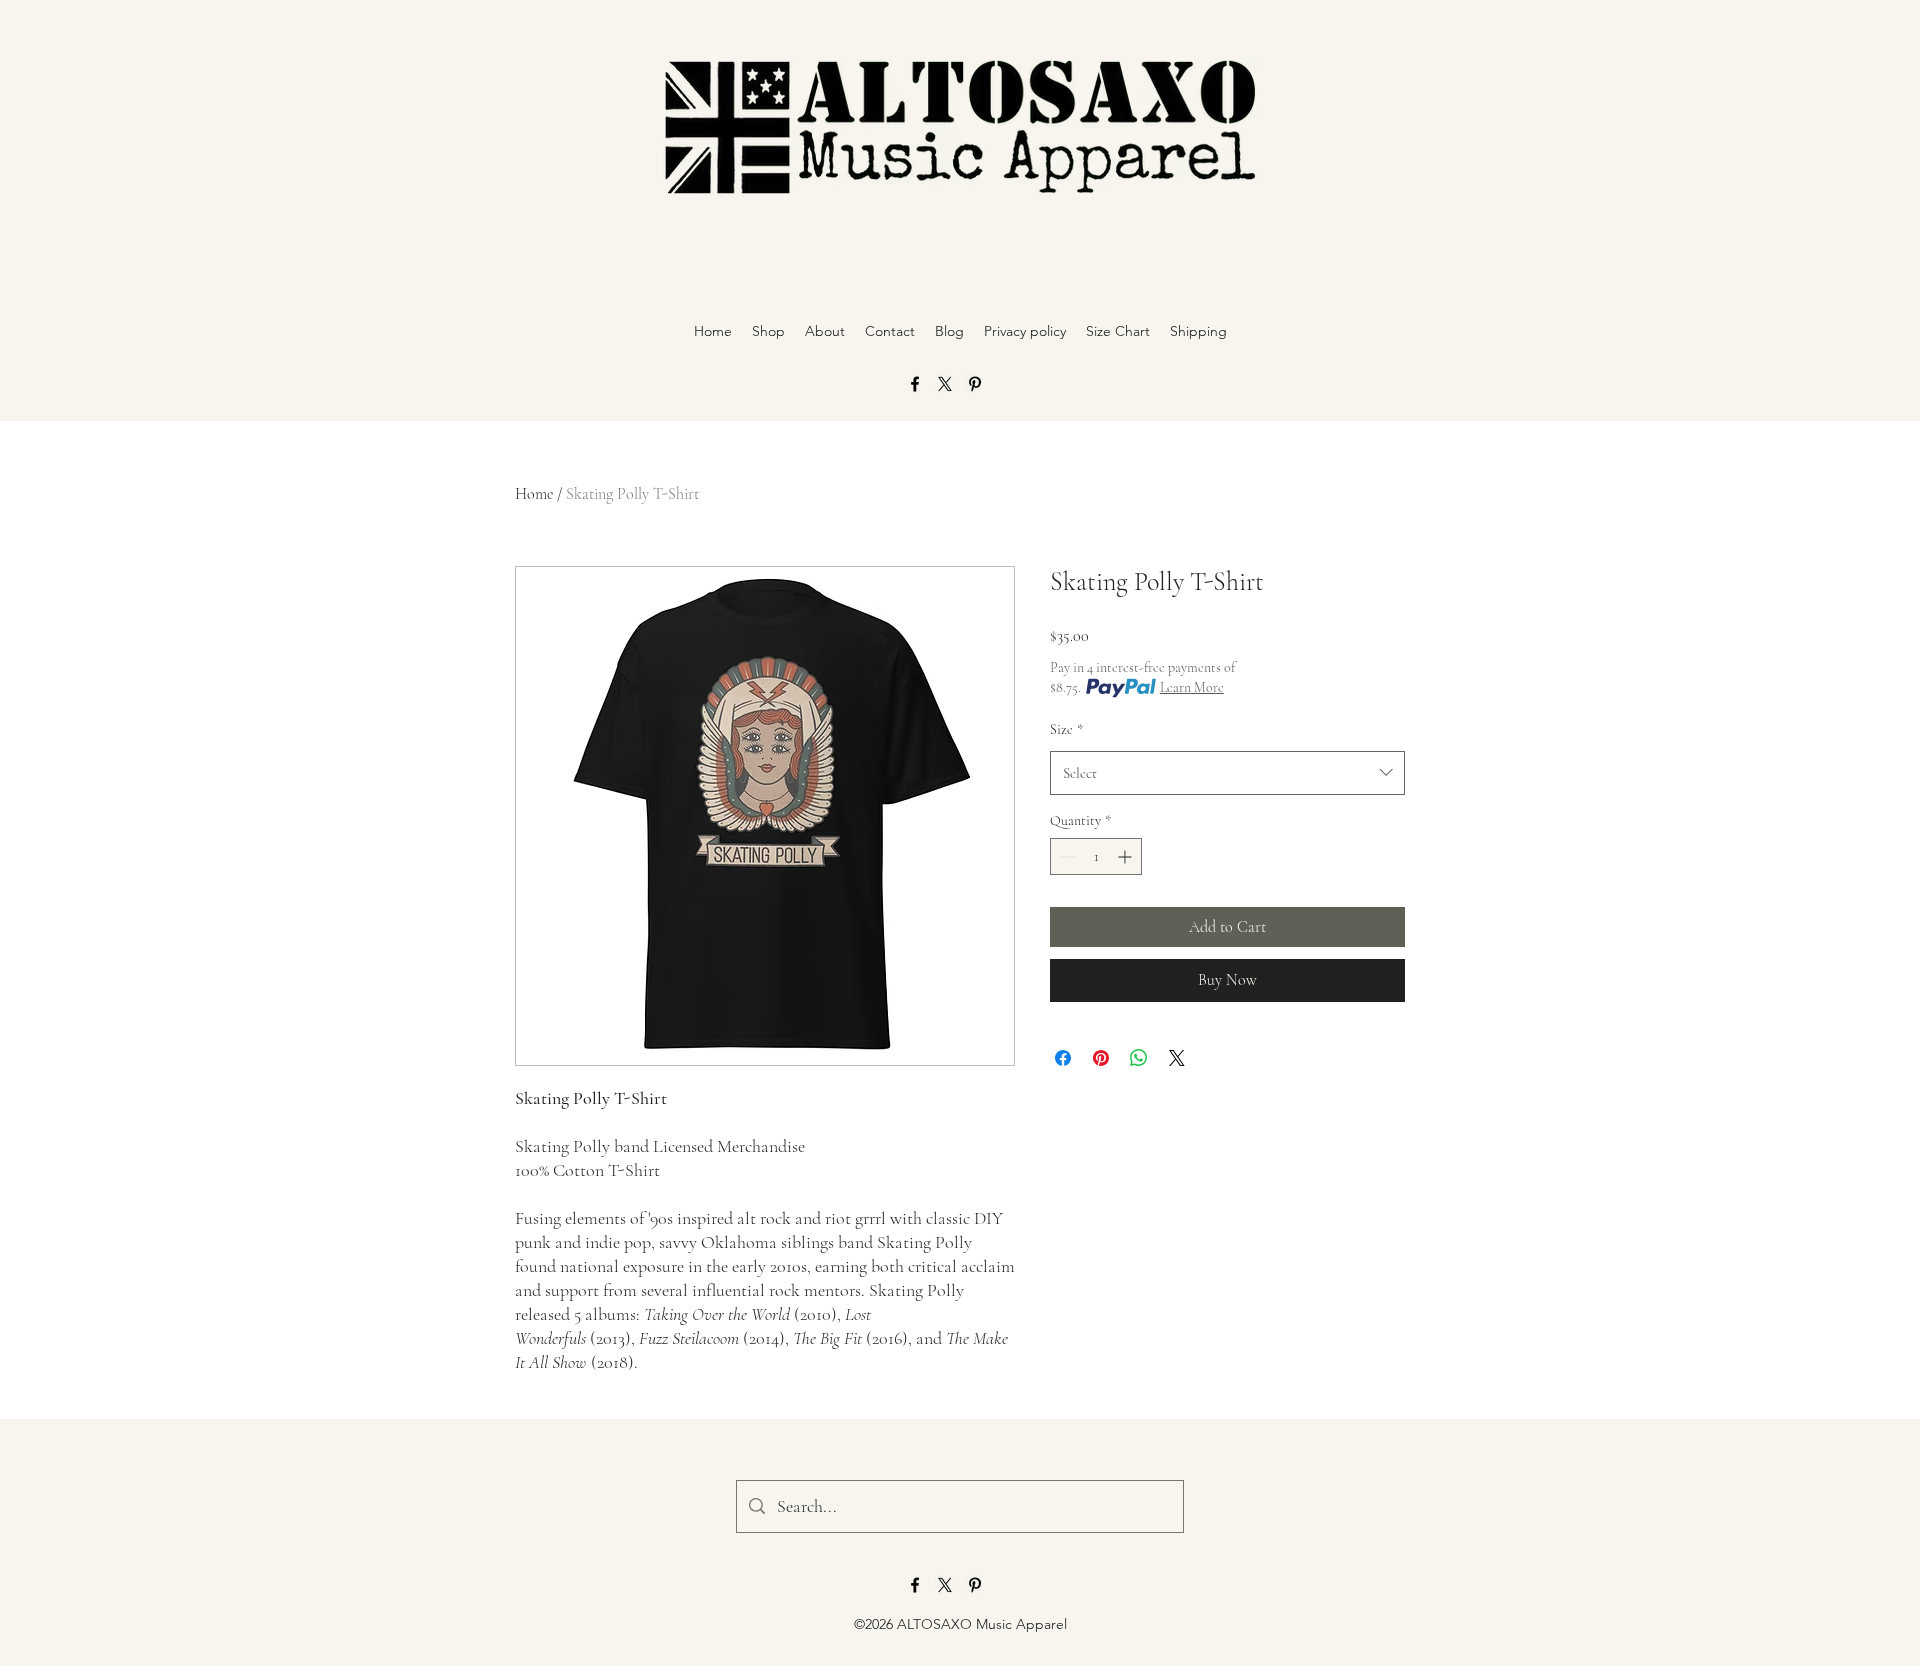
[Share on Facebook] (1063, 1058)
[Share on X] (1177, 1058)
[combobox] (1227, 773)
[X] (945, 384)
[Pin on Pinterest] (1101, 1058)
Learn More (1192, 687)
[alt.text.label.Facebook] (915, 384)
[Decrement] (1065, 856)
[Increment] (1126, 856)
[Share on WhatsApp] (1139, 1058)
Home (534, 494)
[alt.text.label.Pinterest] (975, 384)
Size (1066, 729)
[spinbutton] (1096, 856)
